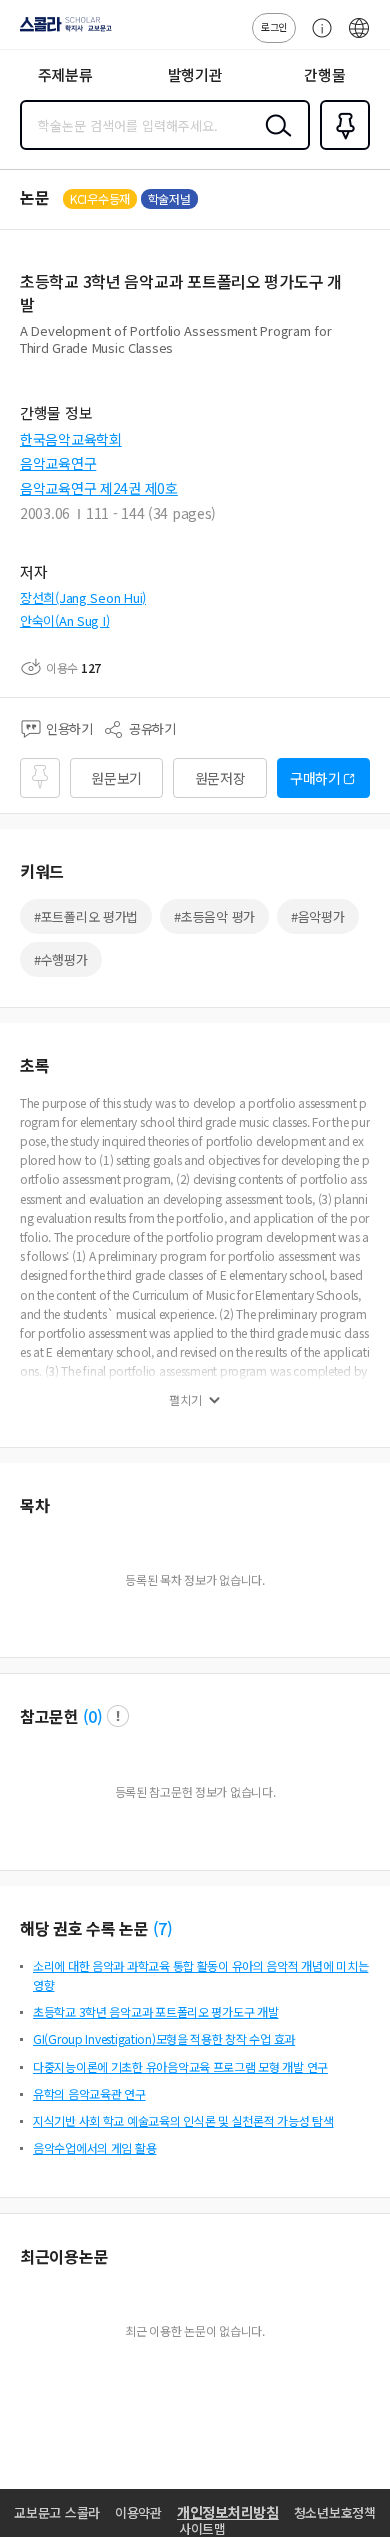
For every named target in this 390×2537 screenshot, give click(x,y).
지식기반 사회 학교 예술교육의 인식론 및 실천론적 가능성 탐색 (183, 2120)
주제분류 (65, 74)
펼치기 (185, 1400)
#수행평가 (61, 959)
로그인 (274, 26)
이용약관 (138, 2512)
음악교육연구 (58, 463)
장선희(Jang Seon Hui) (83, 597)
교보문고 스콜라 (57, 2512)
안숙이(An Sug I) (64, 620)
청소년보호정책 (335, 2512)
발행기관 (195, 74)
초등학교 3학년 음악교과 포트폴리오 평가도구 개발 (155, 2011)
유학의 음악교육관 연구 (89, 2093)
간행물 (324, 74)
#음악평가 (318, 916)
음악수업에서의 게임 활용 (94, 2147)
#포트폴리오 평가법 (86, 916)
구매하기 (315, 778)
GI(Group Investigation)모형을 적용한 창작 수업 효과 (164, 2038)
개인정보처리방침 (228, 2512)
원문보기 (116, 778)
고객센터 (317, 38)
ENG (359, 38)
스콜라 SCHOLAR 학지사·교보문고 (62, 31)
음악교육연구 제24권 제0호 (99, 488)
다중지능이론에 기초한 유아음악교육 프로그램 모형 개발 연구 (180, 2066)
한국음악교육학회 (71, 439)
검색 (274, 141)
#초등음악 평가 (214, 916)
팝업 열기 (118, 1716)
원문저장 (220, 778)
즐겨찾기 (341, 148)
